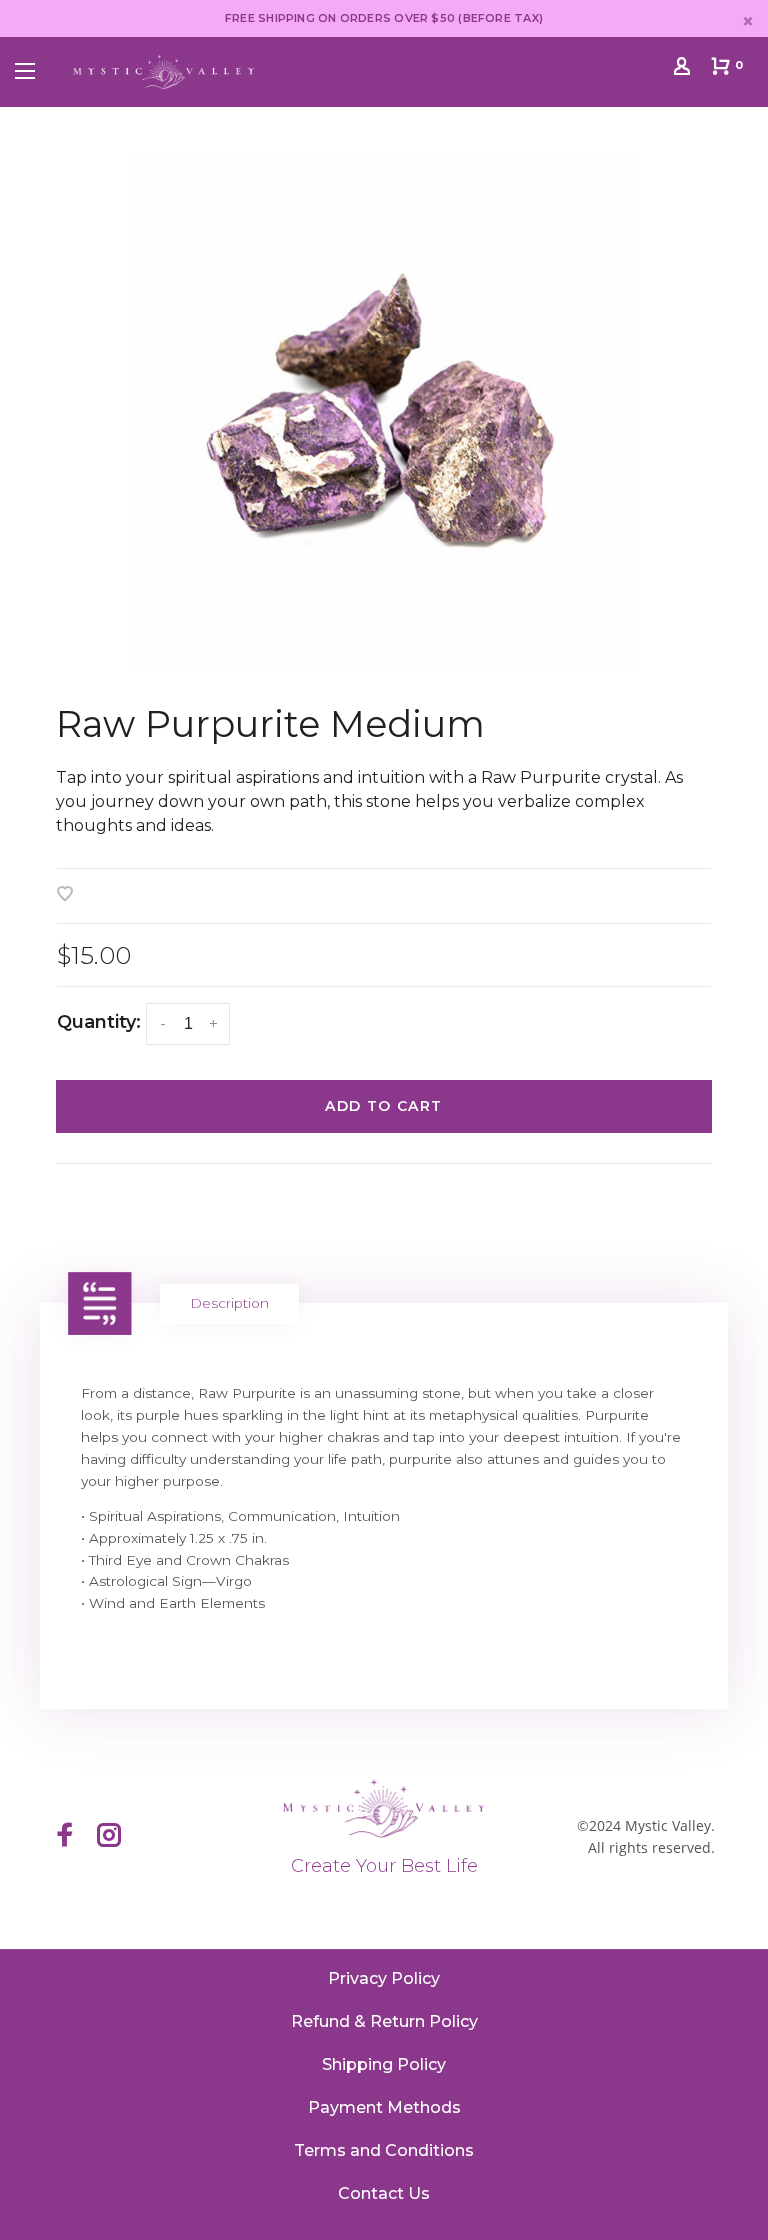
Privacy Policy (384, 1978)
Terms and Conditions (384, 2150)
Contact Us (384, 2193)
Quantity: (99, 1022)
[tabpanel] (384, 413)
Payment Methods (384, 2107)
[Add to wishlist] (65, 895)
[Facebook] (65, 1837)
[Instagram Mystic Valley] (109, 1837)
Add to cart (383, 1106)
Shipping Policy (384, 2064)
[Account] (684, 70)
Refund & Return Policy (384, 2021)
